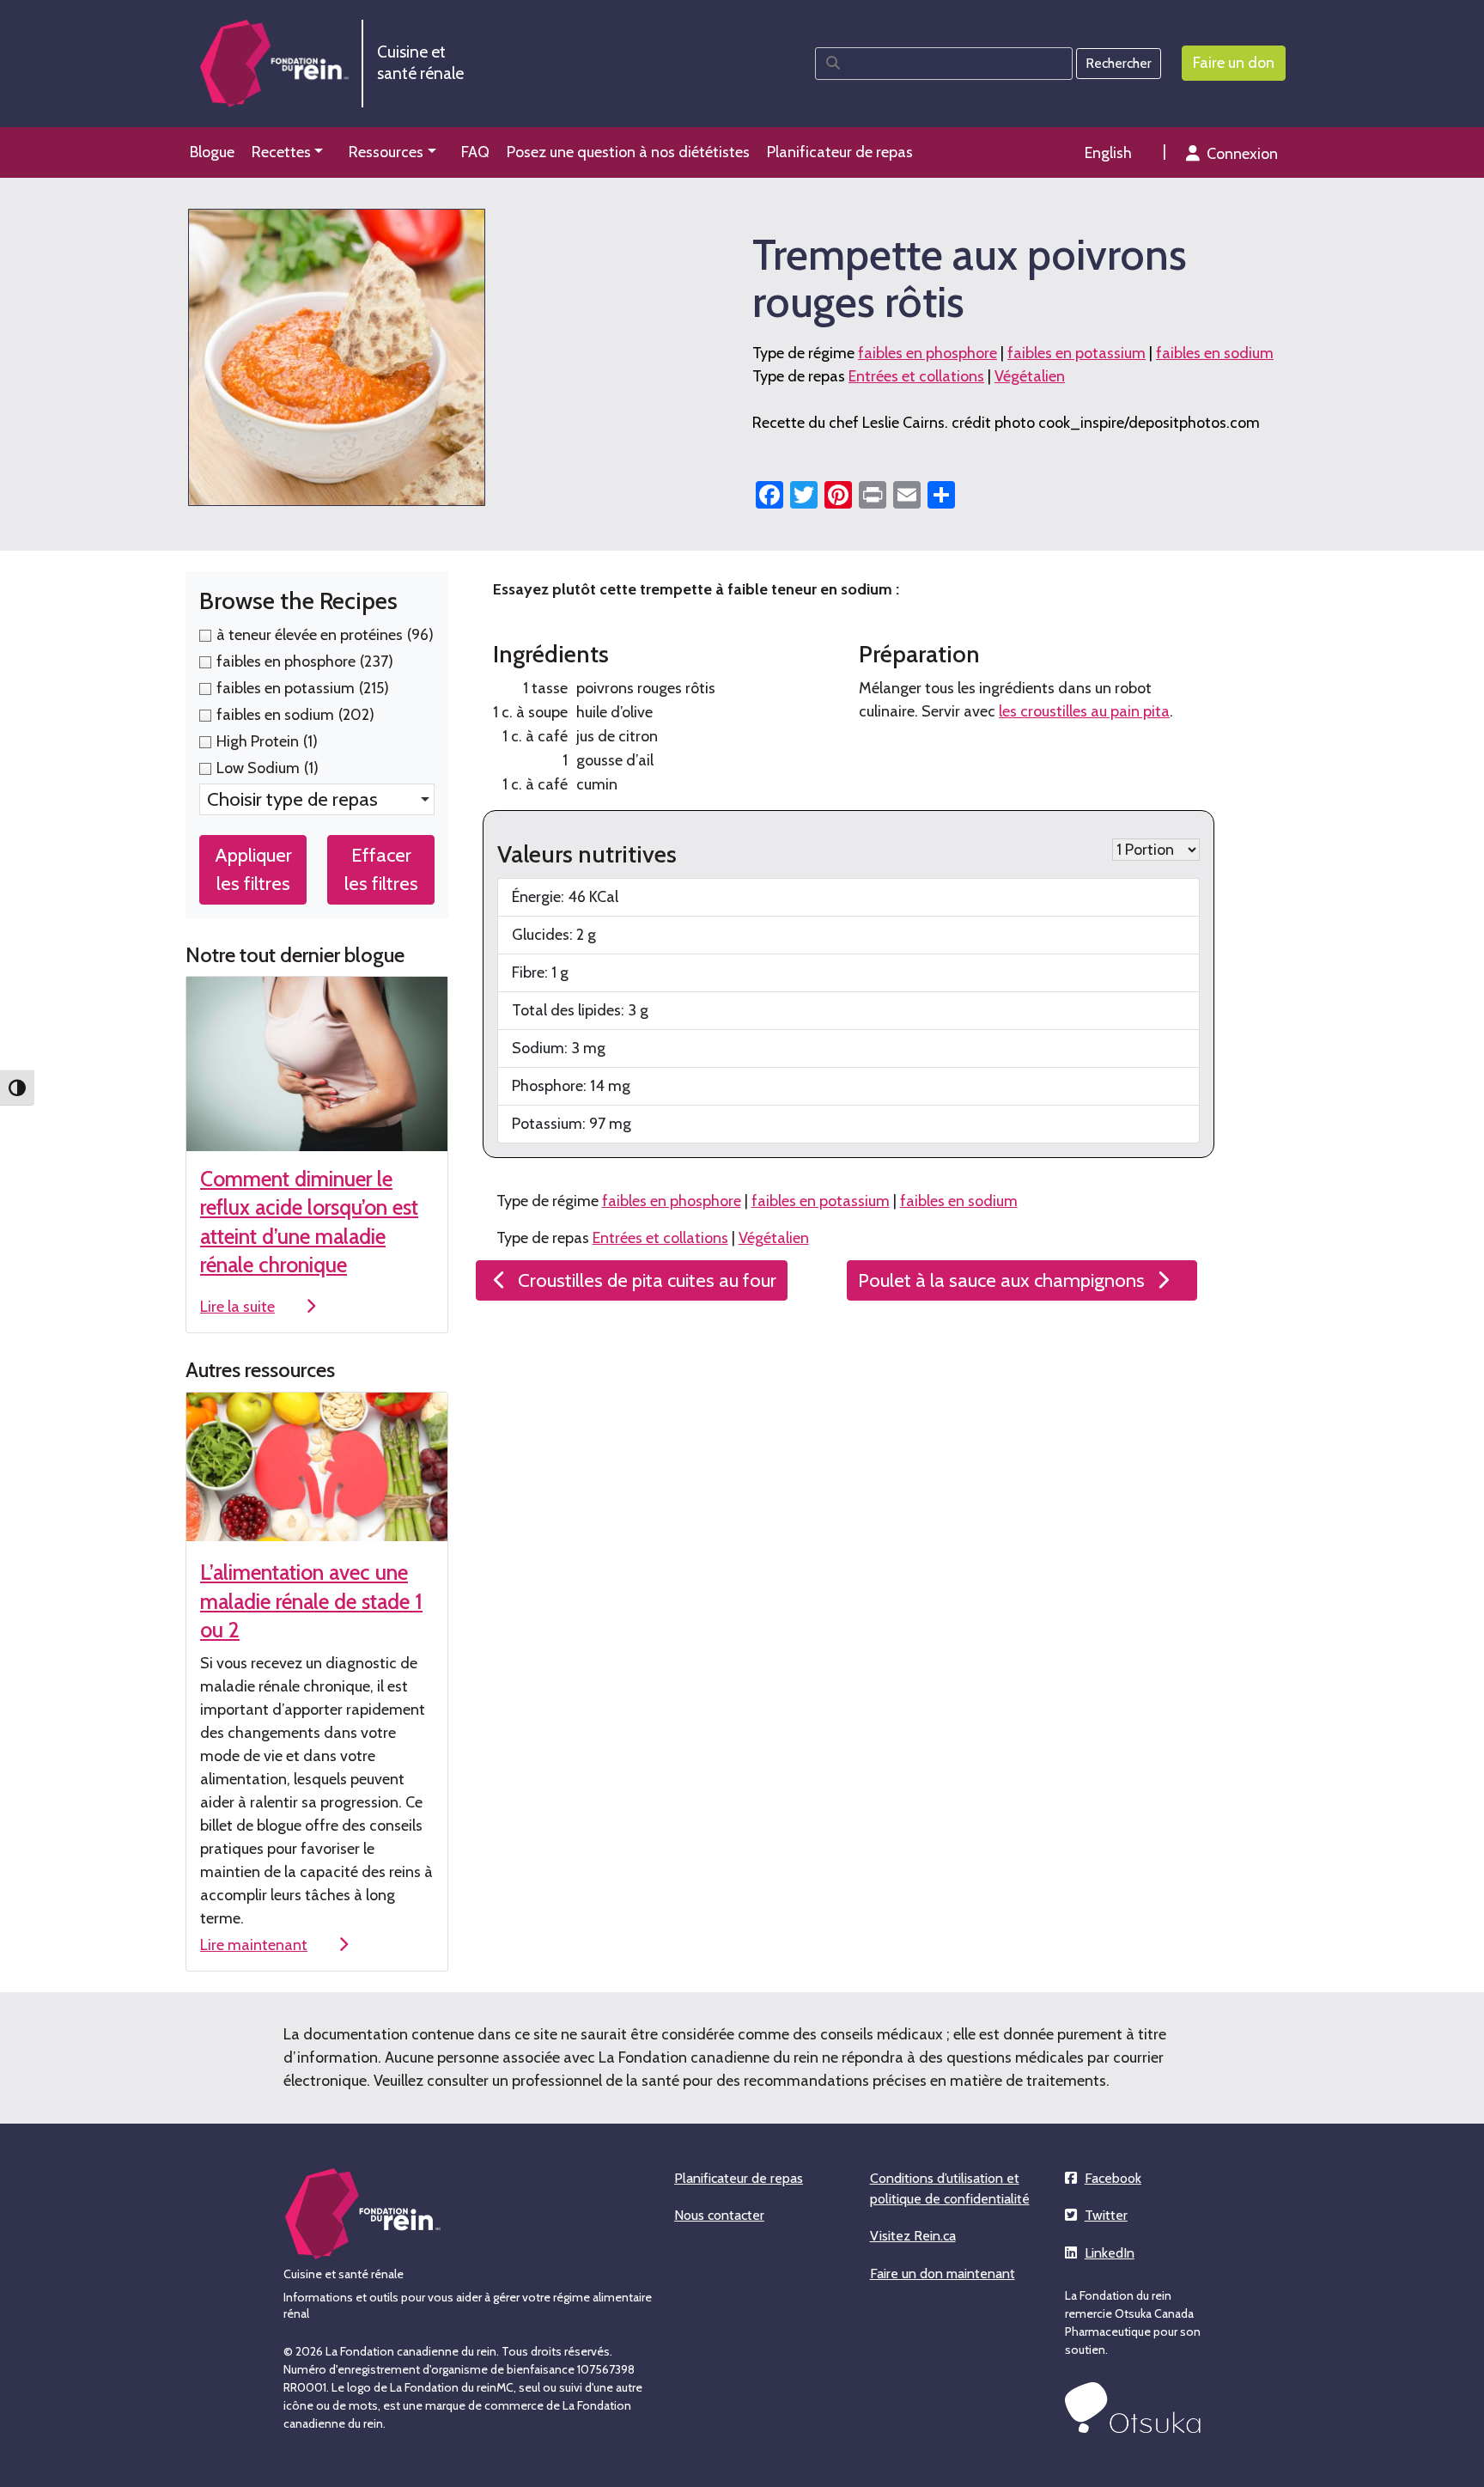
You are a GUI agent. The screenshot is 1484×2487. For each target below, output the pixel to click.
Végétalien (1030, 376)
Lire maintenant (254, 1945)
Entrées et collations (916, 376)
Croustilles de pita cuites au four (647, 1280)
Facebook (1113, 2178)
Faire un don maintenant (943, 2274)
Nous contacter (719, 2215)
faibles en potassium (1077, 353)
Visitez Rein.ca (913, 2236)
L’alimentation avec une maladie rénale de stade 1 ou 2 (311, 1601)
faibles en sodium (1215, 353)
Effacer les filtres (381, 869)
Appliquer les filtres (253, 869)
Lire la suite (237, 1307)
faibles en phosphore (927, 353)
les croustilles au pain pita (1084, 711)
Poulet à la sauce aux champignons (1001, 1280)
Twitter (1106, 2215)
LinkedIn (1110, 2253)
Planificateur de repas (739, 2178)
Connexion (1242, 154)
